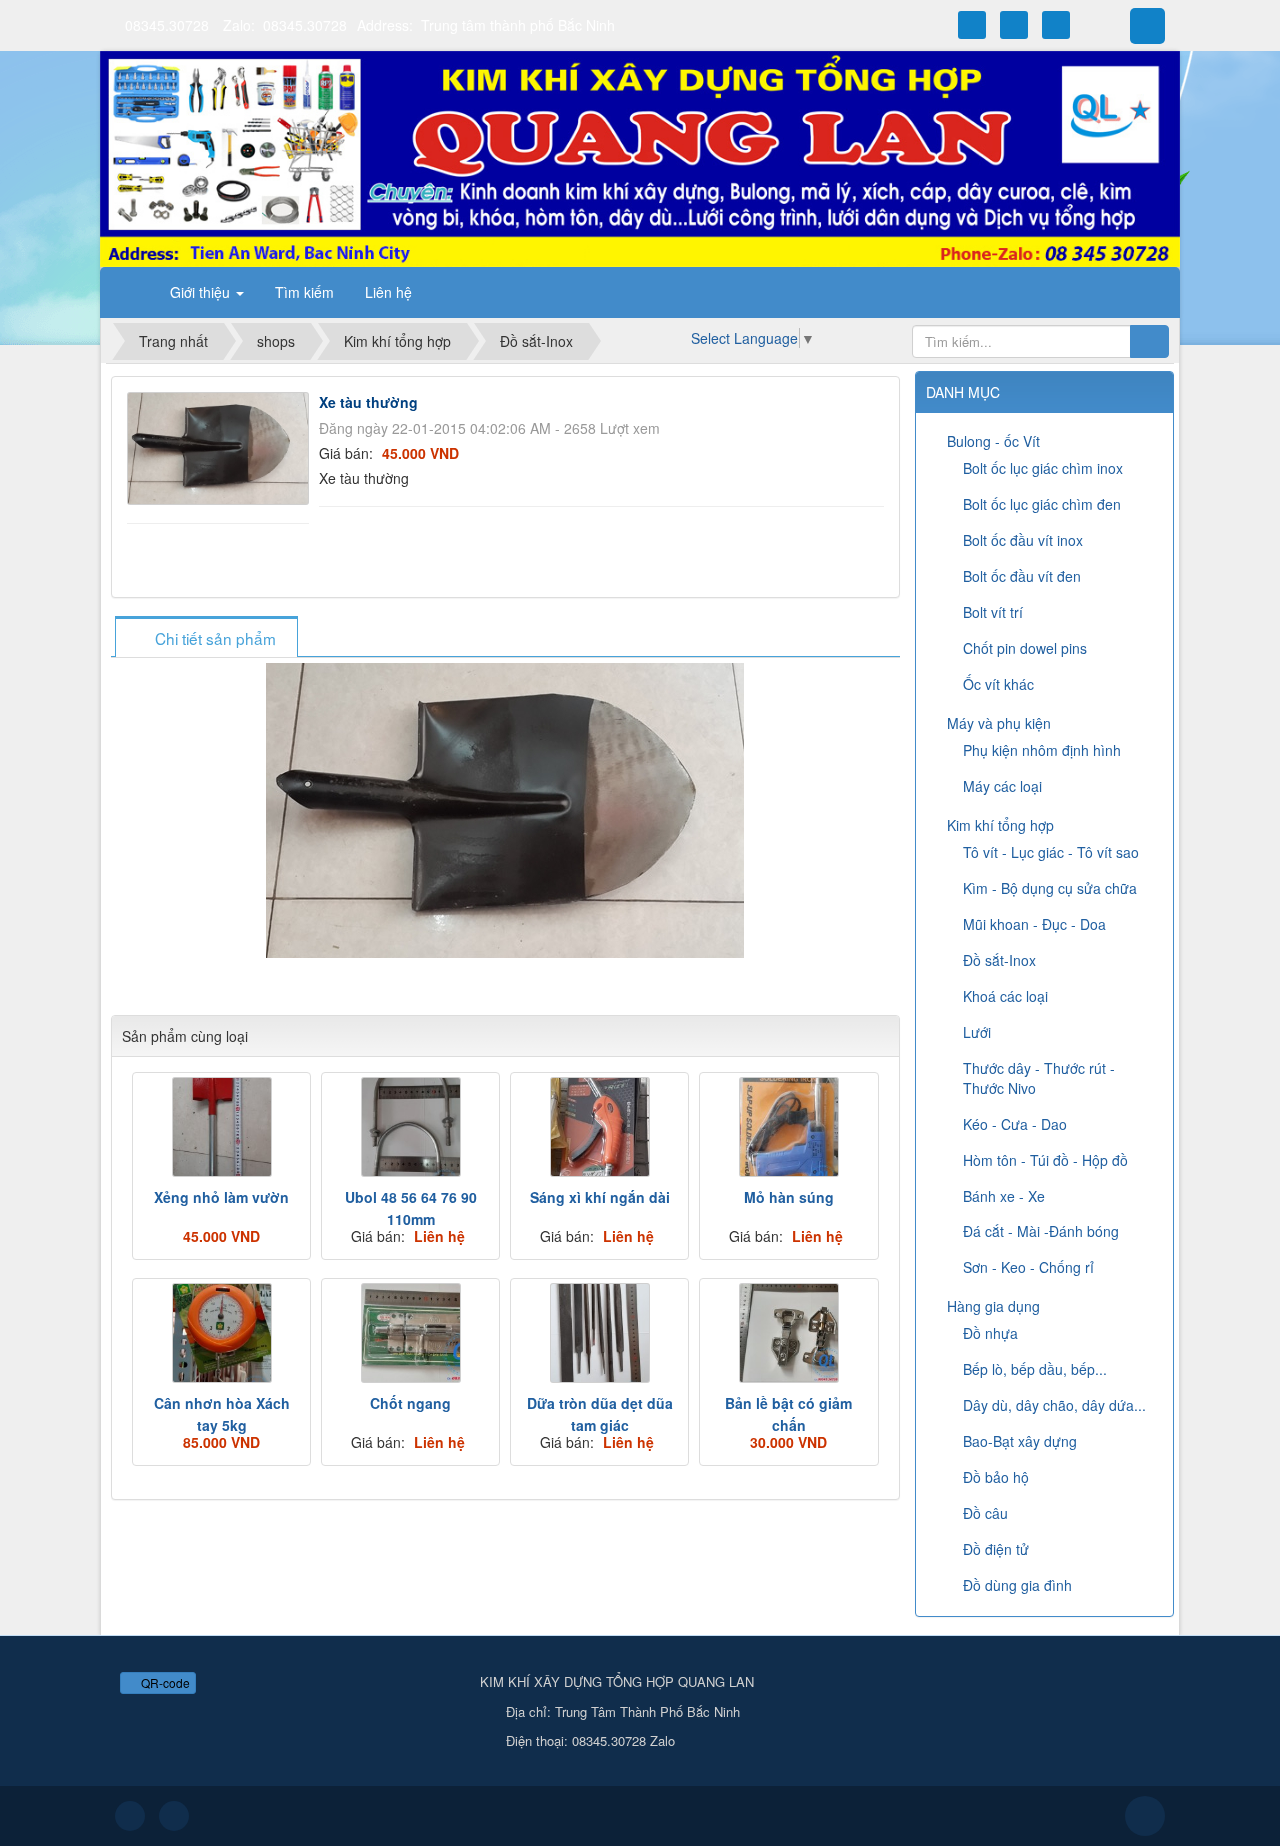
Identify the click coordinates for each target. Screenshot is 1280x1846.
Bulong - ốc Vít (993, 441)
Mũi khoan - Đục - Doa (1034, 924)
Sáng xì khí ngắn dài (600, 1197)
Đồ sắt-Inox (999, 960)
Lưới (977, 1032)
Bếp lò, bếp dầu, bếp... (1035, 1369)
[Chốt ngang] (410, 1333)
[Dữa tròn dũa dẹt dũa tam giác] (599, 1333)
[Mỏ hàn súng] (788, 1127)
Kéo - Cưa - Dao (1015, 1124)
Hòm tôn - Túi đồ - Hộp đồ (1045, 1160)
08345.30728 (167, 25)
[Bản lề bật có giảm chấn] (788, 1333)
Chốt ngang (410, 1403)
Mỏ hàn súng (789, 1197)
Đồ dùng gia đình (1017, 1585)
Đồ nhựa (990, 1333)
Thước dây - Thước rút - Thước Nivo (1039, 1078)
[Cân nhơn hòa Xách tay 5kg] (221, 1333)
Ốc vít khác (998, 684)
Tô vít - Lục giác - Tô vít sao (1051, 852)
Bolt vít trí (993, 612)
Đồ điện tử (996, 1549)
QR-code (164, 1682)
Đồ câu (985, 1513)
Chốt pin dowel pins (1025, 648)
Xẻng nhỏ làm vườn (221, 1197)
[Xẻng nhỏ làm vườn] (221, 1127)
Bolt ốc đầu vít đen (1022, 576)
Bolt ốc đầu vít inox (1023, 540)
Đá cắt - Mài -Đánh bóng (1041, 1231)
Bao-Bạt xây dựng (1020, 1441)
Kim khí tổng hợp (1000, 825)
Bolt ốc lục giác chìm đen (1042, 504)
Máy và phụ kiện (999, 723)
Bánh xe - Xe (1004, 1196)
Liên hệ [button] (388, 292)
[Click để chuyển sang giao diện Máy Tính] (174, 1816)
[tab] (206, 638)
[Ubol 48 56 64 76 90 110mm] (410, 1127)
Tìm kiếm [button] (304, 292)
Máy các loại (1002, 786)
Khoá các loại (1005, 996)
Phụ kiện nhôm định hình (1042, 750)
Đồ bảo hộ (996, 1477)
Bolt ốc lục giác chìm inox (1043, 468)
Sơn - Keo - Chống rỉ (1028, 1267)
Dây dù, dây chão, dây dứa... (1054, 1405)
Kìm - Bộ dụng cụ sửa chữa (1050, 888)
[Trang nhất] (129, 292)
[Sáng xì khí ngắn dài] (599, 1127)
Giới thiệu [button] (202, 292)
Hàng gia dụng (993, 1306)
